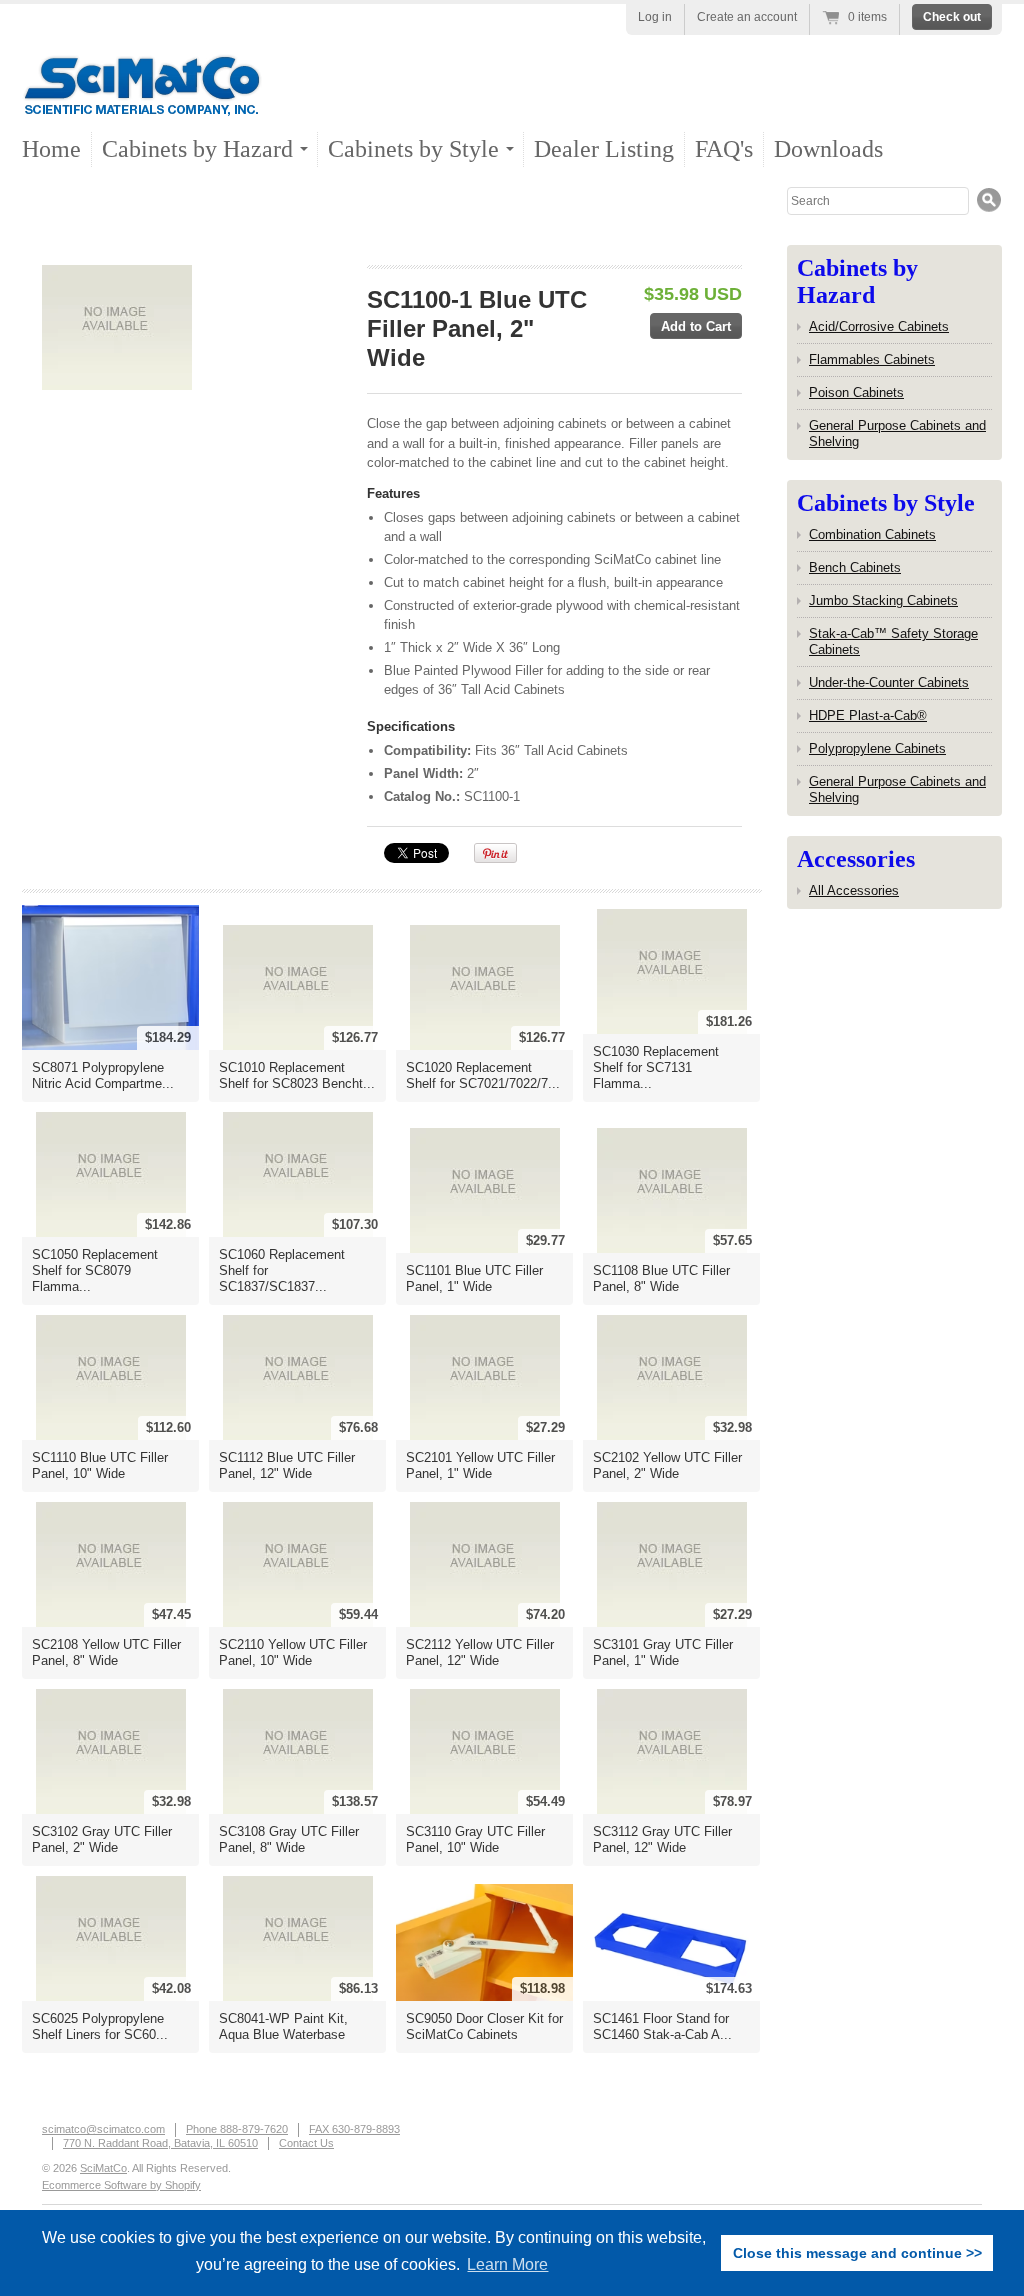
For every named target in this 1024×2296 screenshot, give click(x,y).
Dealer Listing (604, 149)
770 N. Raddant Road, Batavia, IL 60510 (160, 2143)
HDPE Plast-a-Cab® (868, 715)
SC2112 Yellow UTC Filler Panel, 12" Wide (480, 1652)
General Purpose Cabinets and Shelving (897, 433)
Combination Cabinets (872, 534)
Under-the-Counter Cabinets (889, 682)
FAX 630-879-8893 (354, 2129)
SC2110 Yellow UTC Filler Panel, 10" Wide (293, 1652)
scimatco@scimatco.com (103, 2129)
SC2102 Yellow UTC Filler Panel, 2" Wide (667, 1465)
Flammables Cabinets (872, 359)
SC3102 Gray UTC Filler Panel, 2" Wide (102, 1839)
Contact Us (306, 2143)
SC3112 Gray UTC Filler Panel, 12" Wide (662, 1839)
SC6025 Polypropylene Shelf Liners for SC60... (100, 2026)
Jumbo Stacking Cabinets (883, 600)
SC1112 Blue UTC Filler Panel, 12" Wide (287, 1465)
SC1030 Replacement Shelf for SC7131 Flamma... (656, 1067)
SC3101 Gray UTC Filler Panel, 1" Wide (663, 1652)
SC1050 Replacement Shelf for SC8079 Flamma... (95, 1270)
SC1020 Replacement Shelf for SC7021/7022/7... (483, 1075)
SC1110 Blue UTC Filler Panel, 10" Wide (100, 1465)
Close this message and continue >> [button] (857, 2253)
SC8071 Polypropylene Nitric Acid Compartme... (103, 1075)
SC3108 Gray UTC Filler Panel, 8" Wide (289, 1839)
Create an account (747, 17)
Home (51, 149)
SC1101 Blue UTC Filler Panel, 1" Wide (474, 1278)
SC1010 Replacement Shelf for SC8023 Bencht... (297, 1075)
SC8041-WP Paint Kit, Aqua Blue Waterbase (283, 2026)
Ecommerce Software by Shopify (121, 2185)
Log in (655, 17)
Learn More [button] (507, 2264)
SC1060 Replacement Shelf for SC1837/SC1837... (282, 1270)
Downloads (828, 149)
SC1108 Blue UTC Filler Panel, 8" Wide (661, 1278)
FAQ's (724, 149)
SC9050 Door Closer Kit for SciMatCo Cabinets (484, 2026)
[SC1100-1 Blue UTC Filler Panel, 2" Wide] (193, 327)
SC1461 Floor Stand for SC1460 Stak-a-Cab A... (662, 2026)
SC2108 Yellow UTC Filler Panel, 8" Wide (106, 1652)
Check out (952, 17)
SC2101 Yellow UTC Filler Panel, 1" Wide (480, 1465)
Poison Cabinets (856, 392)
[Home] (142, 99)
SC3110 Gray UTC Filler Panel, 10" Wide (475, 1839)
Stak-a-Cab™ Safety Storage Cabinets (893, 641)
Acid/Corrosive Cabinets (879, 326)
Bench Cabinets (855, 567)
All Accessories (854, 890)
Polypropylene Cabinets (877, 748)
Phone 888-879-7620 (237, 2129)
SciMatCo (103, 2168)
